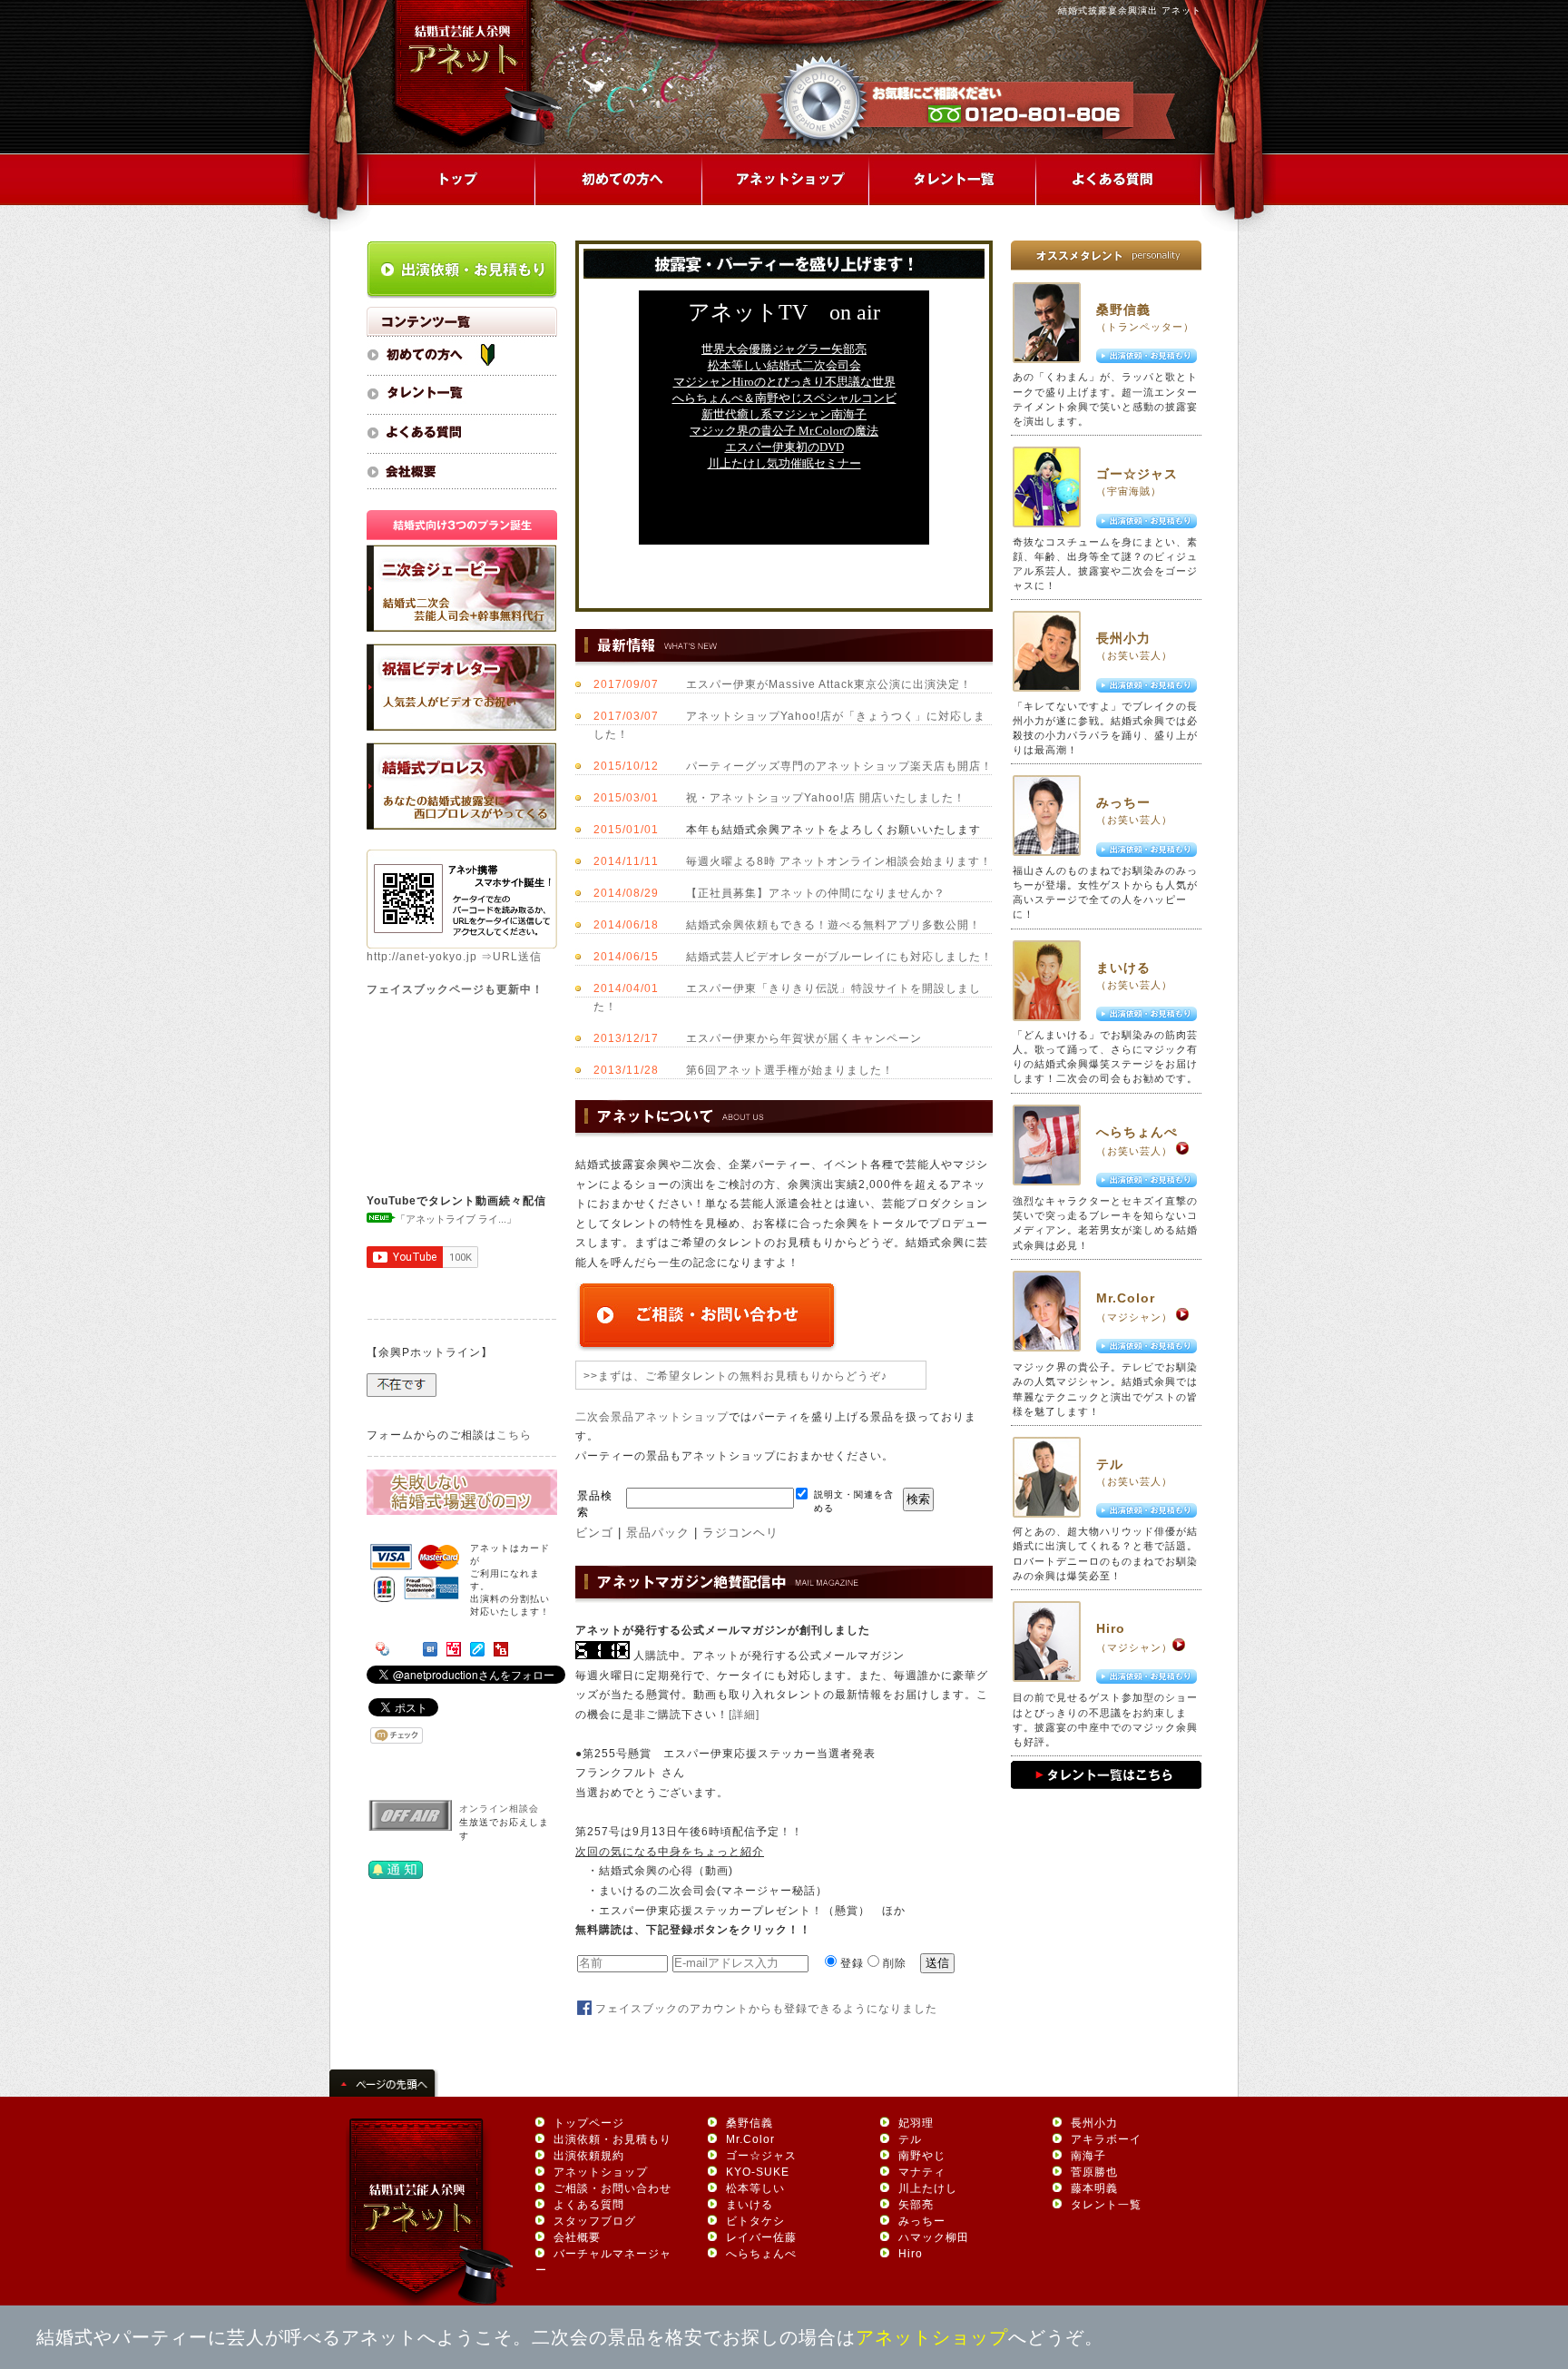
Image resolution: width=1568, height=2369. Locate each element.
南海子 (1088, 2156)
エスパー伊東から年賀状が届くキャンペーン (804, 1038)
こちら (514, 1435)
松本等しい (755, 2188)
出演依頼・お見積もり (612, 2139)
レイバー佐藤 (761, 2237)
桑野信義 (1123, 310)
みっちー (1123, 802)
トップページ (589, 2123)
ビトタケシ (755, 2221)
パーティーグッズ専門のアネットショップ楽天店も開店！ (839, 766)
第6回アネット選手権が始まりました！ (790, 1070)
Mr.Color (1126, 1298)
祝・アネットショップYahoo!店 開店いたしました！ (826, 798)
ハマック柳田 (934, 2237)
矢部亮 (916, 2205)
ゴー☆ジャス (1137, 474)
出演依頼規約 (589, 2156)
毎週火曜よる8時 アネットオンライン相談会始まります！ (839, 861)
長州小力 (1123, 638)
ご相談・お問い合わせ (612, 2188)
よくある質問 (589, 2205)
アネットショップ (601, 2172)
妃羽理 (916, 2123)
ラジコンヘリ (740, 1533)
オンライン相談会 (499, 1809)
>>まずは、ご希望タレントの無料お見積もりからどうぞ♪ (735, 1376)
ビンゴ (594, 1533)
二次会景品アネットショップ (652, 1417)
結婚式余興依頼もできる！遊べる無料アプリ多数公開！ (833, 925)
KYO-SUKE (758, 2172)
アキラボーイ (1106, 2139)
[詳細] (744, 1715)
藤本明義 (1094, 2188)
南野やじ (922, 2156)
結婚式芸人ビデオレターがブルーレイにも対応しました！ (839, 957)
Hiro (1111, 1628)
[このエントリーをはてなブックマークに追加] (430, 1653)
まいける (1123, 968)
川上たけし (928, 2188)
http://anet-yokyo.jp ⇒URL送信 (454, 957)
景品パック (658, 1533)
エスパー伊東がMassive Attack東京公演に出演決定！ (829, 684)
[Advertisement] (784, 567)
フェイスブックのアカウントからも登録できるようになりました (766, 2009)
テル (1110, 1464)
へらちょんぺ (1137, 1132)
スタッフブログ (595, 2221)
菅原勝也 (1094, 2172)
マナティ (922, 2172)
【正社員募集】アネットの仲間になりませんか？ (816, 893)
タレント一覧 (1106, 2205)
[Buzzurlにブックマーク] (501, 1653)
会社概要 (577, 2237)
